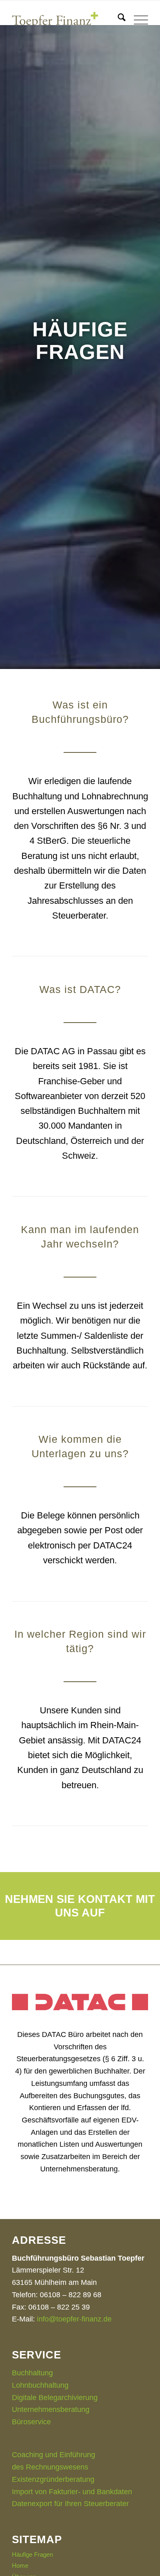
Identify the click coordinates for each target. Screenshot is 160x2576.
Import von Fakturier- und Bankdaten (72, 2492)
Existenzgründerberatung (53, 2479)
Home (20, 2566)
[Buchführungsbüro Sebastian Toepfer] (66, 17)
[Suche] (118, 25)
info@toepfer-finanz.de (74, 2319)
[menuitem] (118, 25)
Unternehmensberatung (51, 2409)
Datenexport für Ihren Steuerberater (70, 2504)
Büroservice (31, 2422)
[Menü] (137, 25)
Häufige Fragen (32, 2554)
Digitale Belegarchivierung (55, 2398)
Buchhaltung (32, 2373)
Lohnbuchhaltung (40, 2385)
